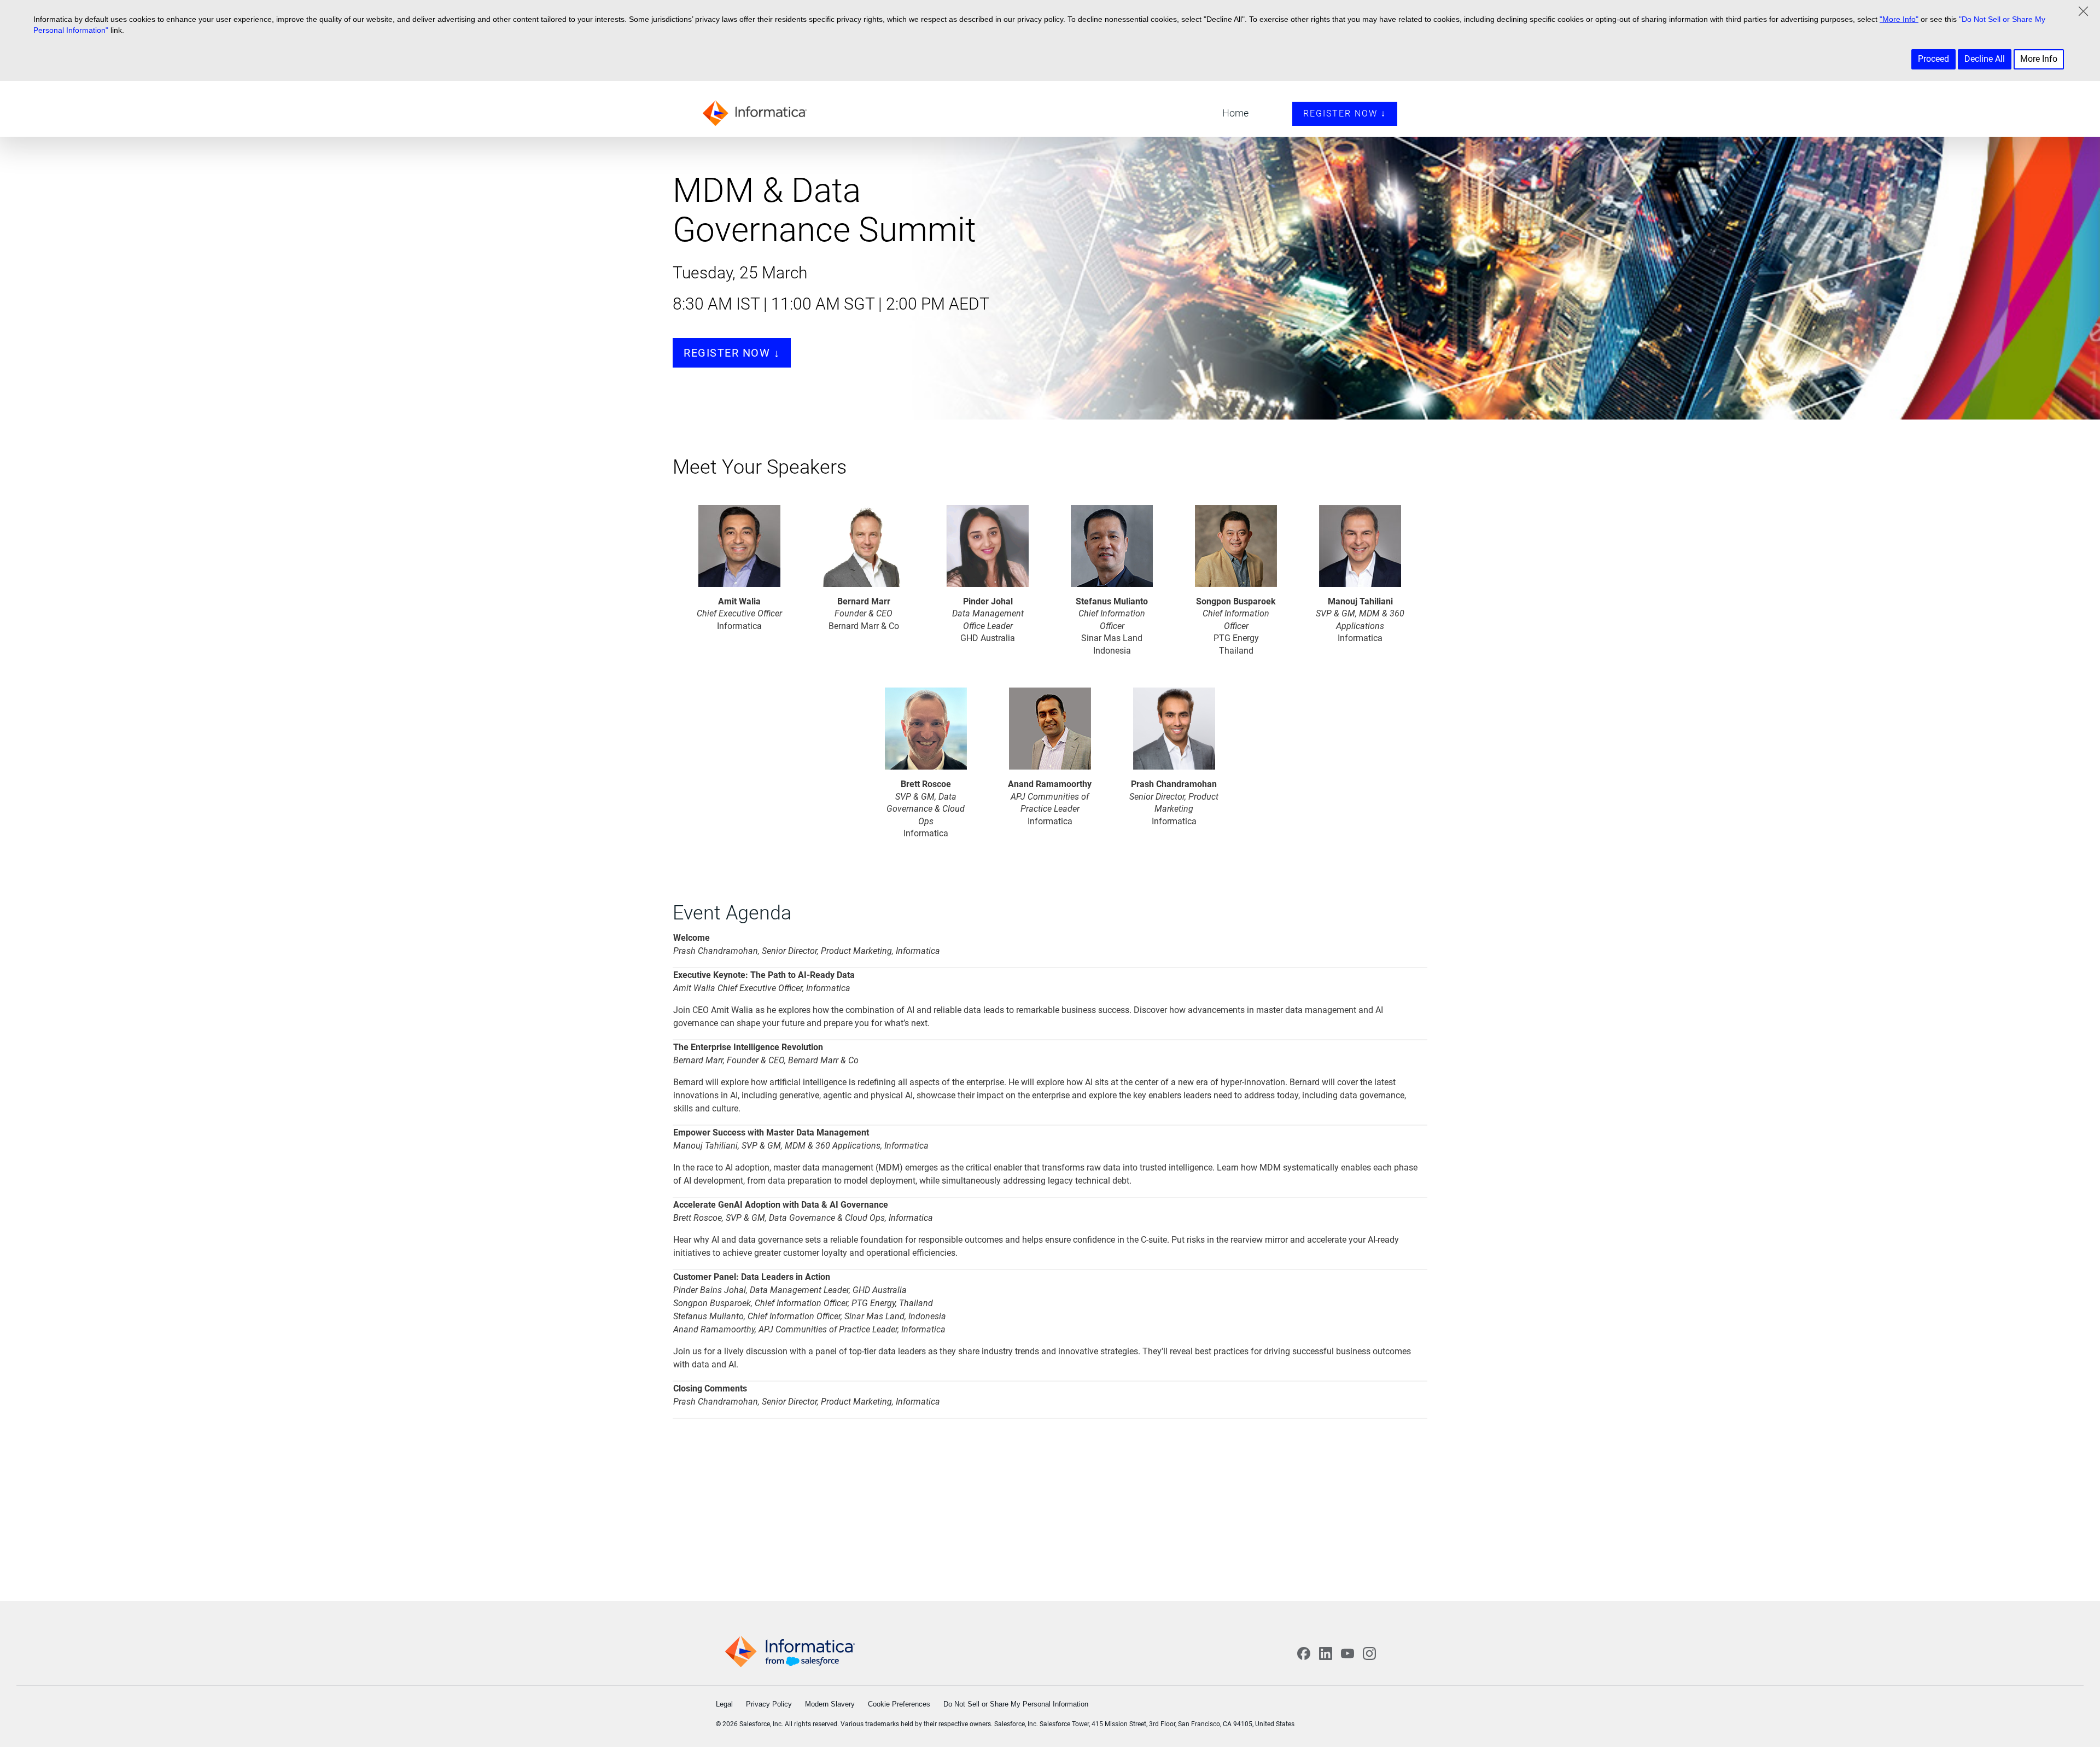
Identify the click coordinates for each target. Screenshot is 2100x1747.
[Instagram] (1369, 1653)
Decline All (1985, 59)
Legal (724, 1704)
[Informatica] (757, 112)
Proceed (1933, 59)
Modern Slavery (830, 1704)
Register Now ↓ (1345, 113)
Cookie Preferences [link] (899, 1704)
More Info (2039, 59)
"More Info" (1899, 19)
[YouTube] (1347, 1653)
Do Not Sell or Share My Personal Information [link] (1016, 1704)
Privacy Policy (769, 1704)
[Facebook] (1304, 1653)
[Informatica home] (790, 1652)
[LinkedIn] (1326, 1653)
